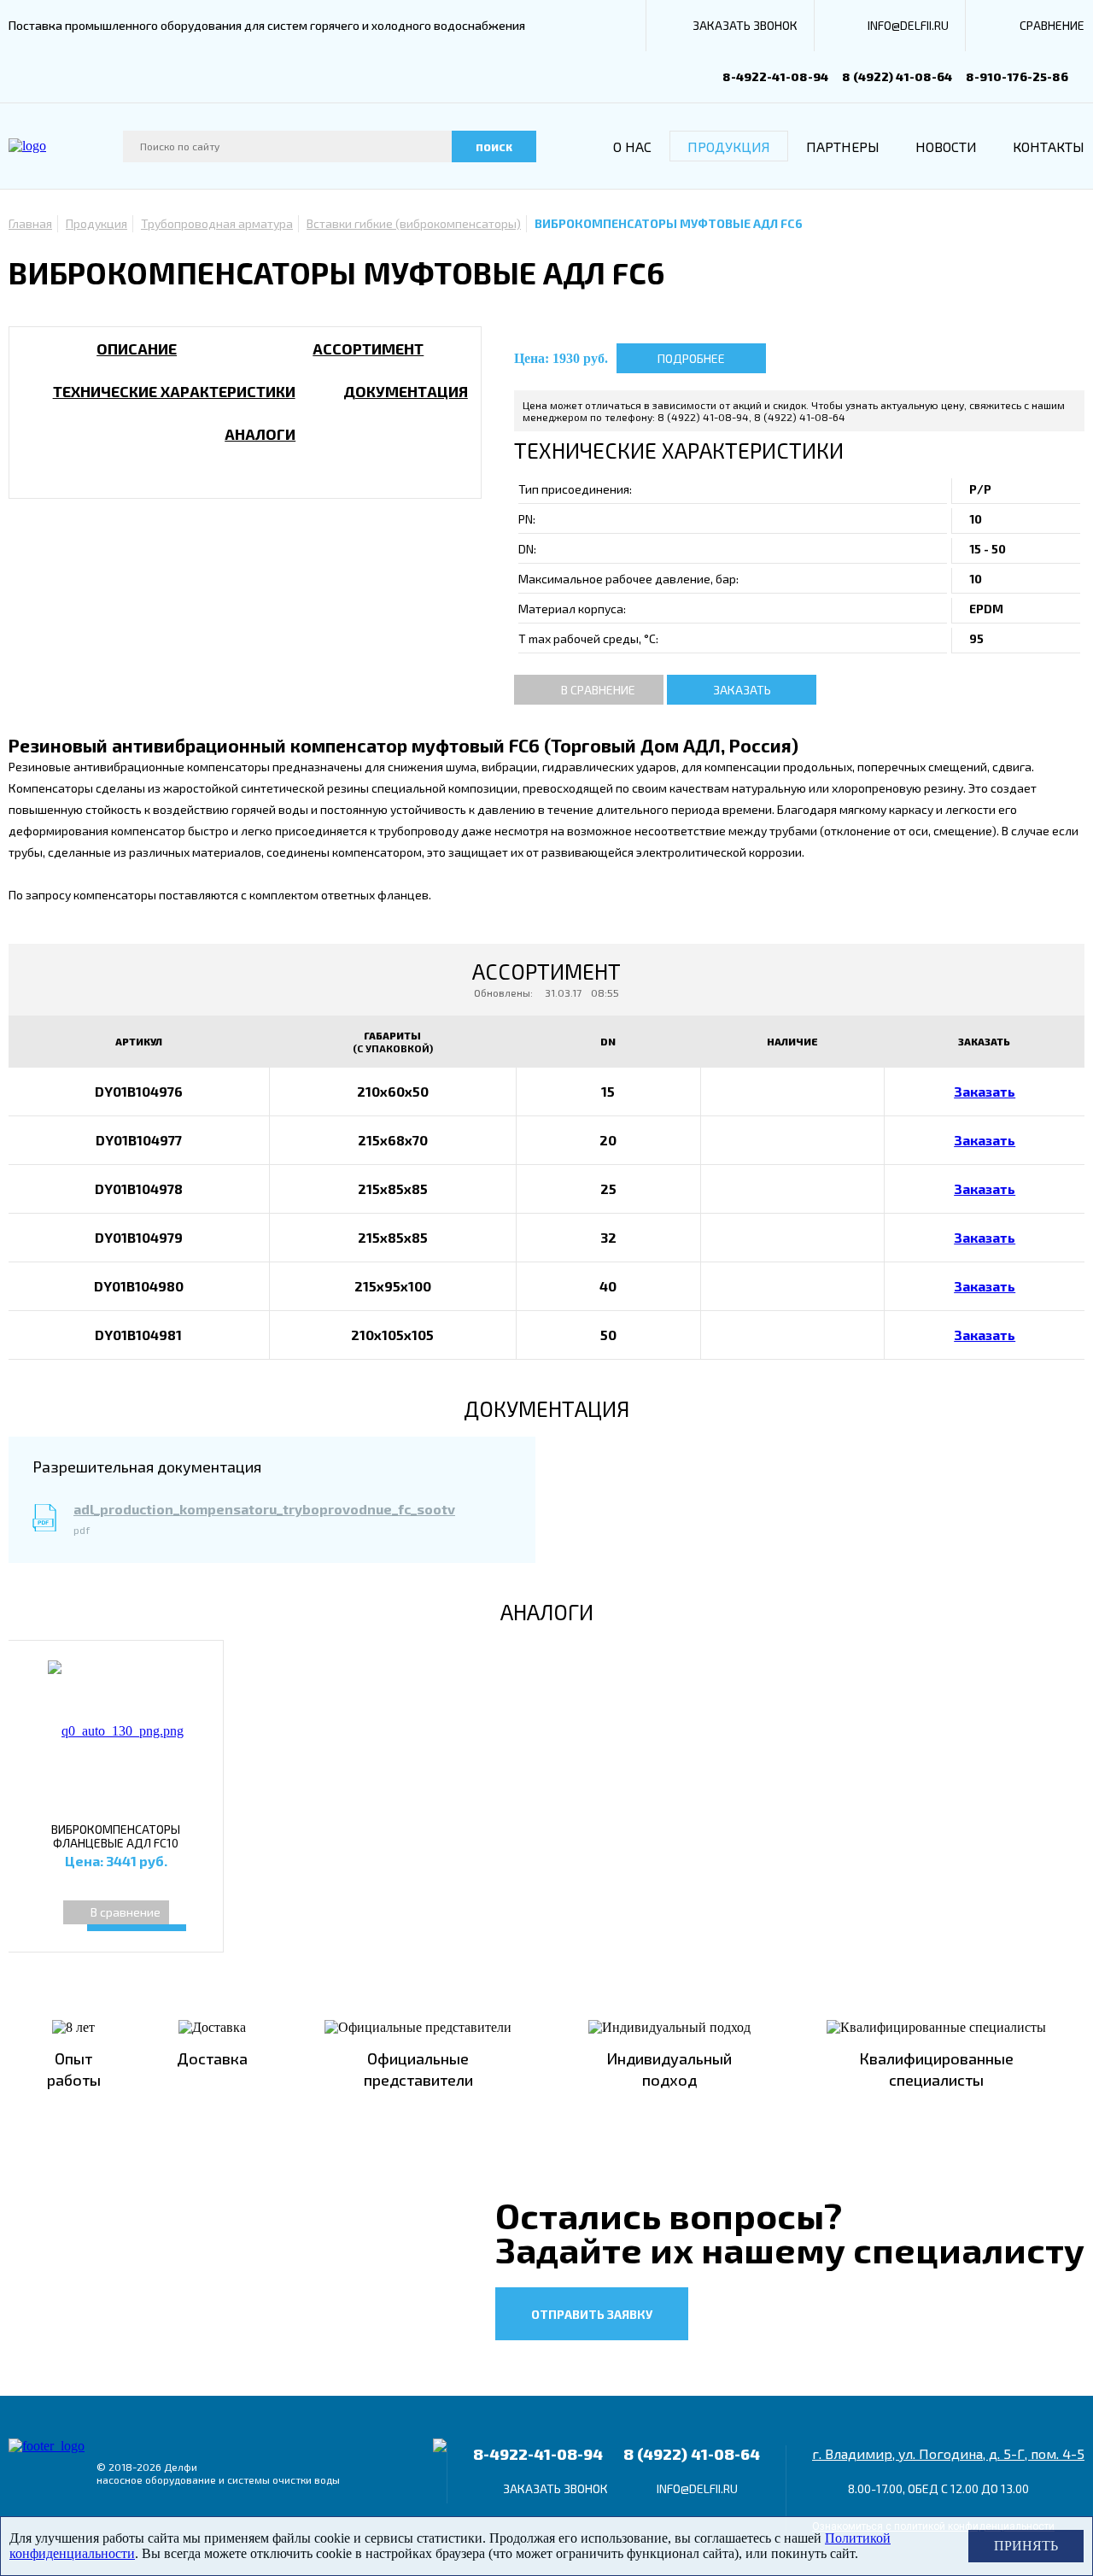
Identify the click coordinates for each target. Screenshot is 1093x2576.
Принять (1026, 2546)
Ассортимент (368, 348)
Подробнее (691, 358)
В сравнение (598, 690)
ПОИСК (494, 147)
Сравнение (1052, 25)
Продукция (729, 146)
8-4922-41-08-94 (775, 76)
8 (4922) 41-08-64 (897, 76)
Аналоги (260, 434)
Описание (137, 348)
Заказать (742, 690)
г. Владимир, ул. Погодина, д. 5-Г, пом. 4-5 (948, 2453)
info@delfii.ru (908, 25)
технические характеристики (174, 391)
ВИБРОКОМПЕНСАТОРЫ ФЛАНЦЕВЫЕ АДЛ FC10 (116, 1836)
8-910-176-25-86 (1017, 76)
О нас (632, 146)
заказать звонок (745, 25)
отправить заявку (592, 2314)
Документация (406, 391)
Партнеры (843, 146)
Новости (946, 146)
